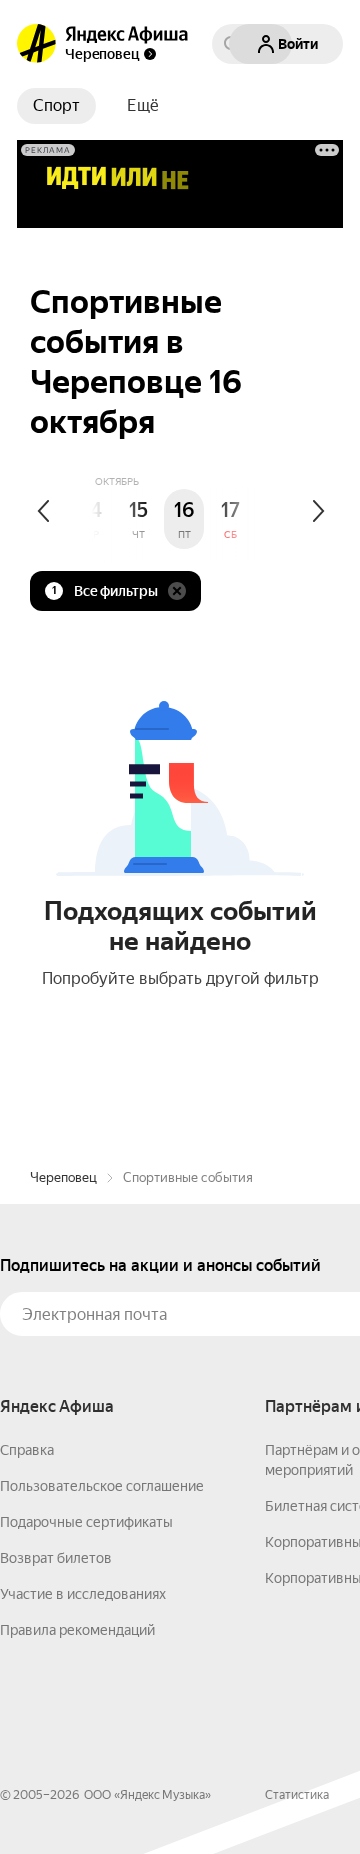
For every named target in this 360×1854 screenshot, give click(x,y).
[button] (143, 106)
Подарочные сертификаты (86, 1522)
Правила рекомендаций (77, 1630)
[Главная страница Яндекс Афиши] (37, 44)
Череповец (63, 1177)
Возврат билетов (56, 1558)
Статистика (297, 1795)
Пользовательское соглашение (102, 1486)
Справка (27, 1450)
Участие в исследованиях (83, 1594)
